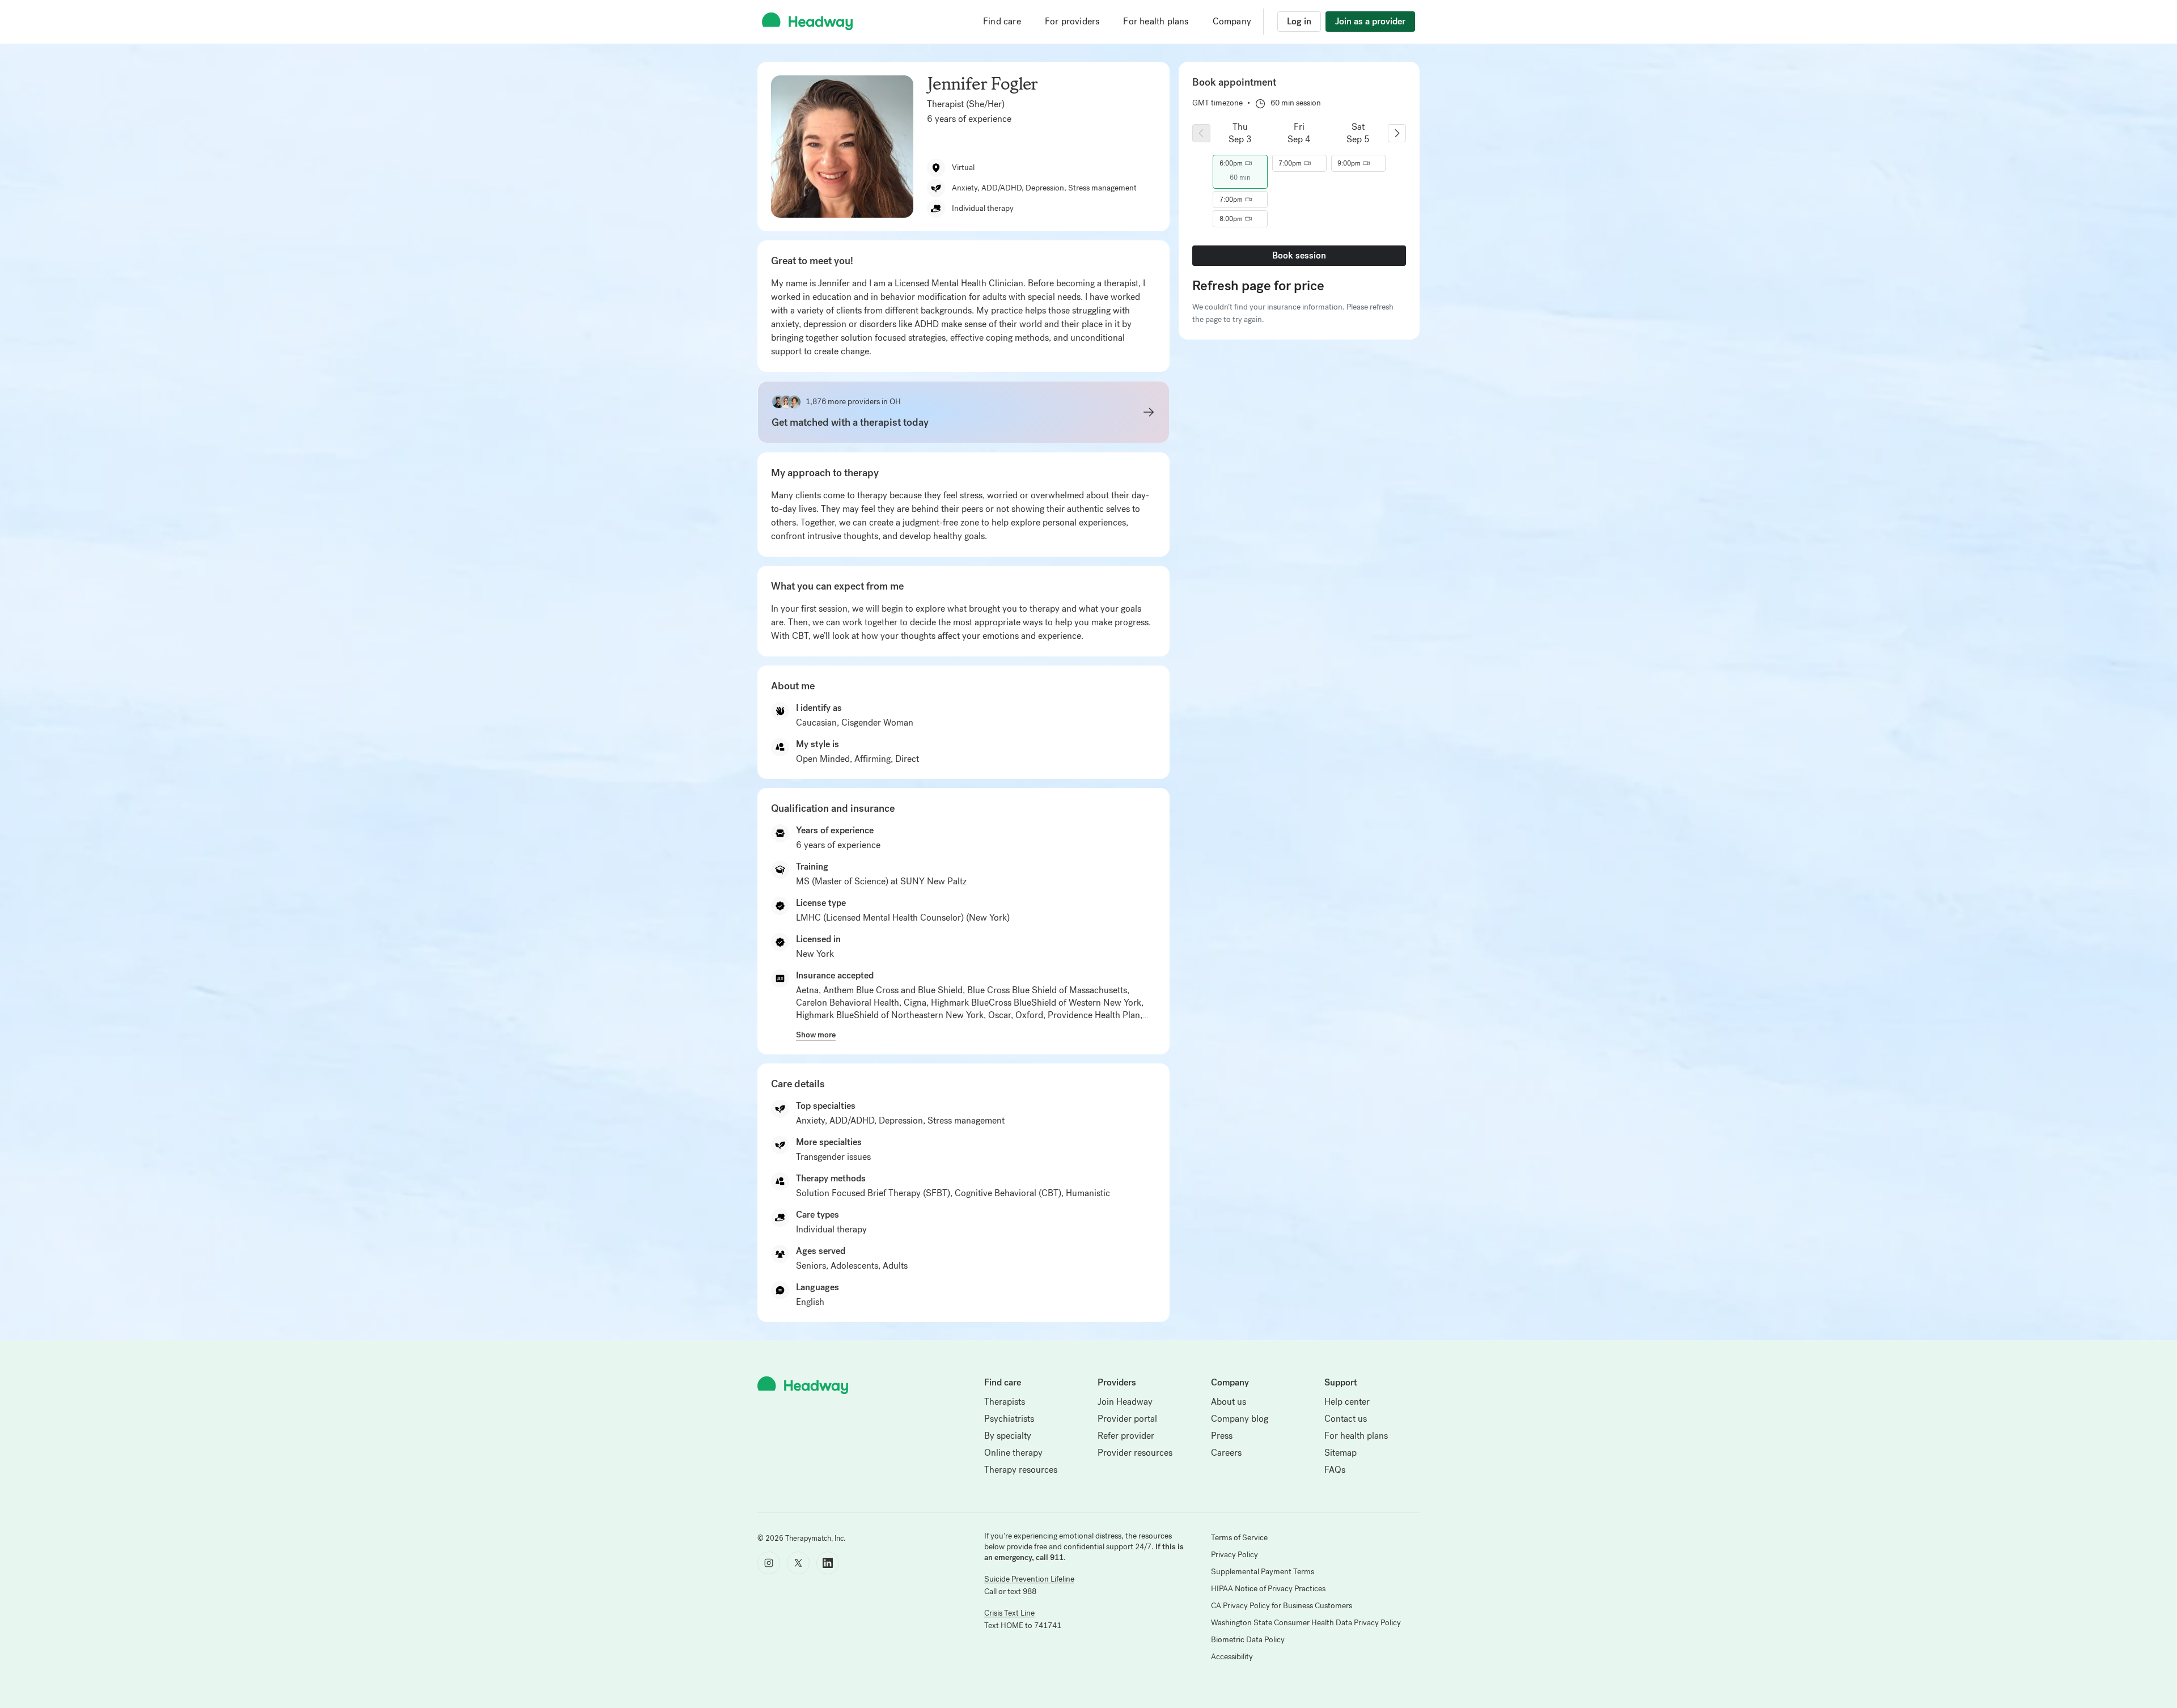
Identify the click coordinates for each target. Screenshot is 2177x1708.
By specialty (1008, 1436)
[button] (1240, 163)
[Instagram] (769, 1563)
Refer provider (1126, 1436)
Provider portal (1127, 1419)
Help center (1347, 1402)
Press (1222, 1436)
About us (1229, 1402)
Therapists (1005, 1402)
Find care (1002, 21)
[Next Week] (1397, 133)
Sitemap (1340, 1453)
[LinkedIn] (828, 1563)
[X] (798, 1563)
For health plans (1156, 21)
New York (815, 954)
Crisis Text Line (1009, 1613)
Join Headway (1125, 1402)
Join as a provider (1370, 21)
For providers (1072, 21)
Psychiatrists (1009, 1419)
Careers (1226, 1453)
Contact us (1346, 1419)
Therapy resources (1021, 1470)
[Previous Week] (1201, 133)
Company (1232, 21)
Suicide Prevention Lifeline (1029, 1579)
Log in (1299, 21)
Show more (816, 1035)
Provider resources (1135, 1453)
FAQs (1335, 1470)
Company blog (1240, 1419)
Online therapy (1013, 1453)
